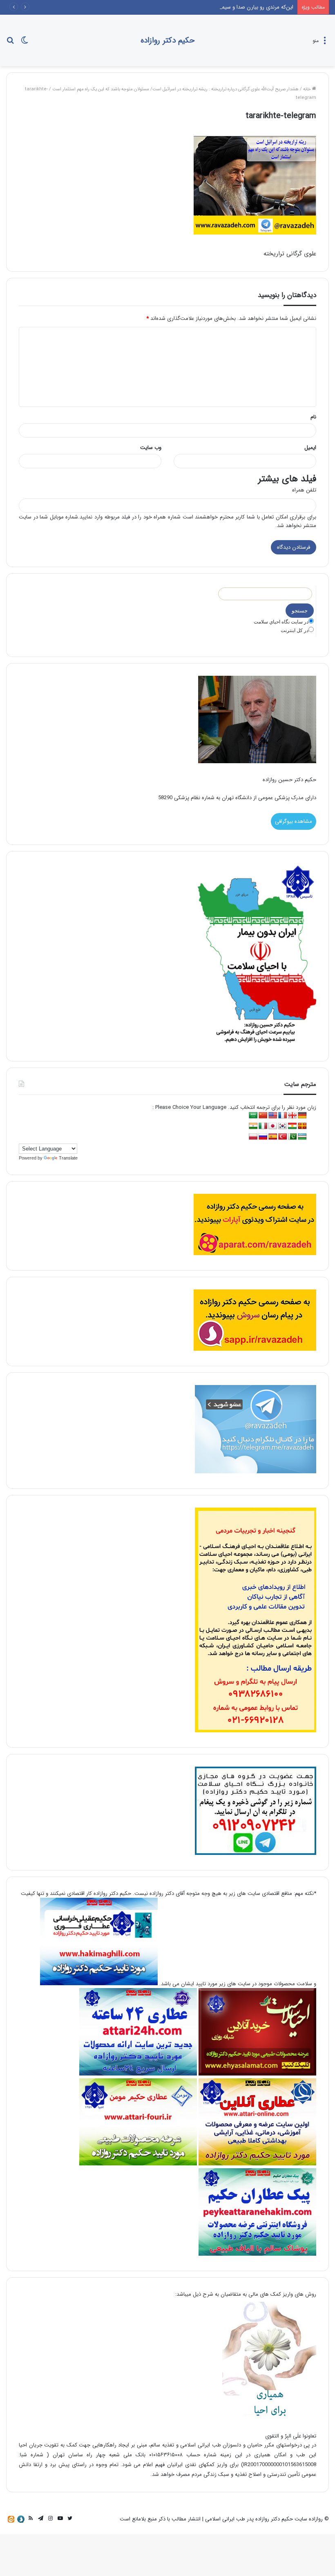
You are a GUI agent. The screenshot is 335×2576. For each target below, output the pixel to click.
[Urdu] (293, 1137)
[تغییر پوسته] (25, 44)
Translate (68, 1158)
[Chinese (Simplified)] (263, 1116)
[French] (283, 1116)
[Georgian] (293, 1116)
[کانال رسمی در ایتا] (11, 2519)
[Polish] (253, 1137)
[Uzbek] (302, 1137)
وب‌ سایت (151, 448)
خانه (308, 89)
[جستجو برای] (10, 44)
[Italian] (263, 1126)
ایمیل (310, 448)
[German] (302, 1116)
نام (313, 417)
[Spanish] (273, 1137)
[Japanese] (273, 1126)
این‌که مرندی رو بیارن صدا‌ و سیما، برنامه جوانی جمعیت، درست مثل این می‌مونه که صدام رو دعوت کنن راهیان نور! (169, 7)
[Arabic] (253, 1116)
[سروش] (21, 2519)
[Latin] (302, 1126)
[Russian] (263, 1137)
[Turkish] (283, 1137)
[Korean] (283, 1126)
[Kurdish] (293, 1126)
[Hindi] (253, 1126)
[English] (273, 1116)
